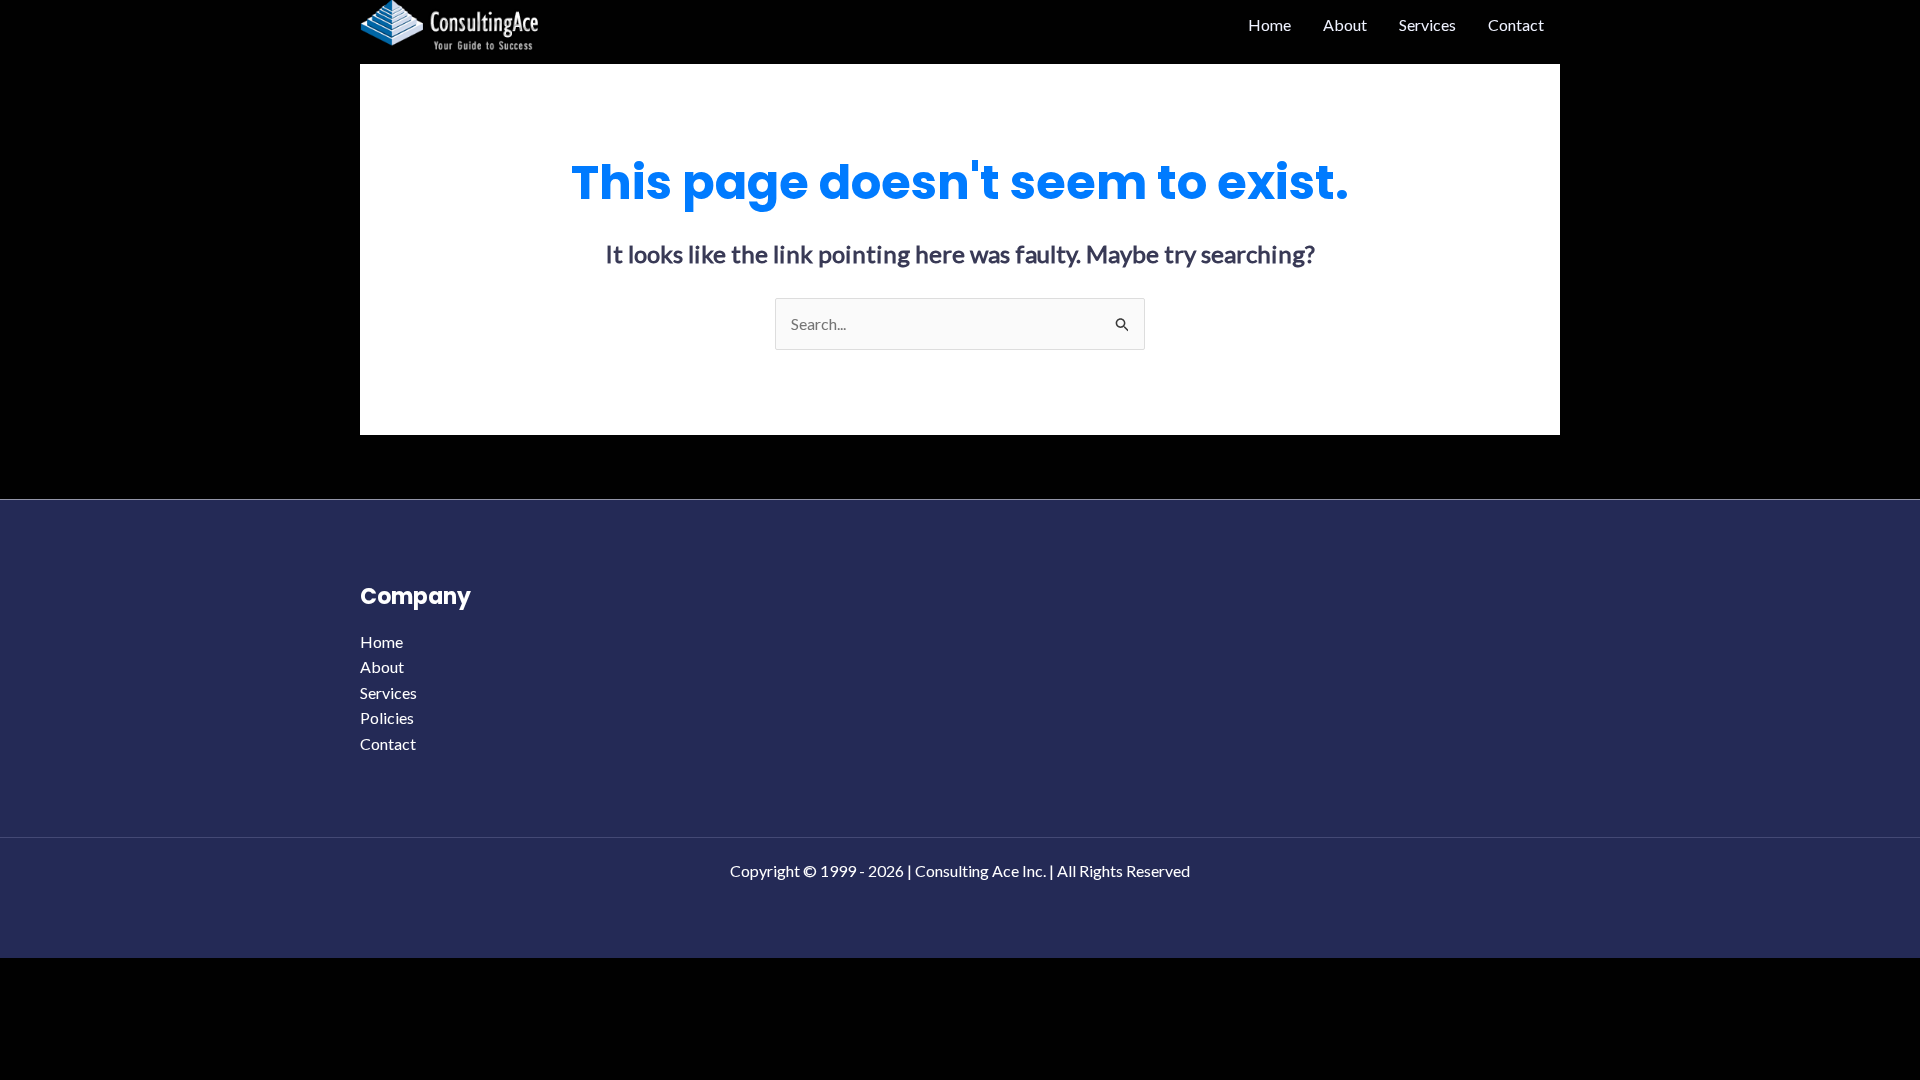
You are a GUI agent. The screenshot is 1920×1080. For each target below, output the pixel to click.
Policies (387, 717)
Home (1269, 24)
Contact (1516, 24)
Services (1427, 24)
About (1345, 24)
